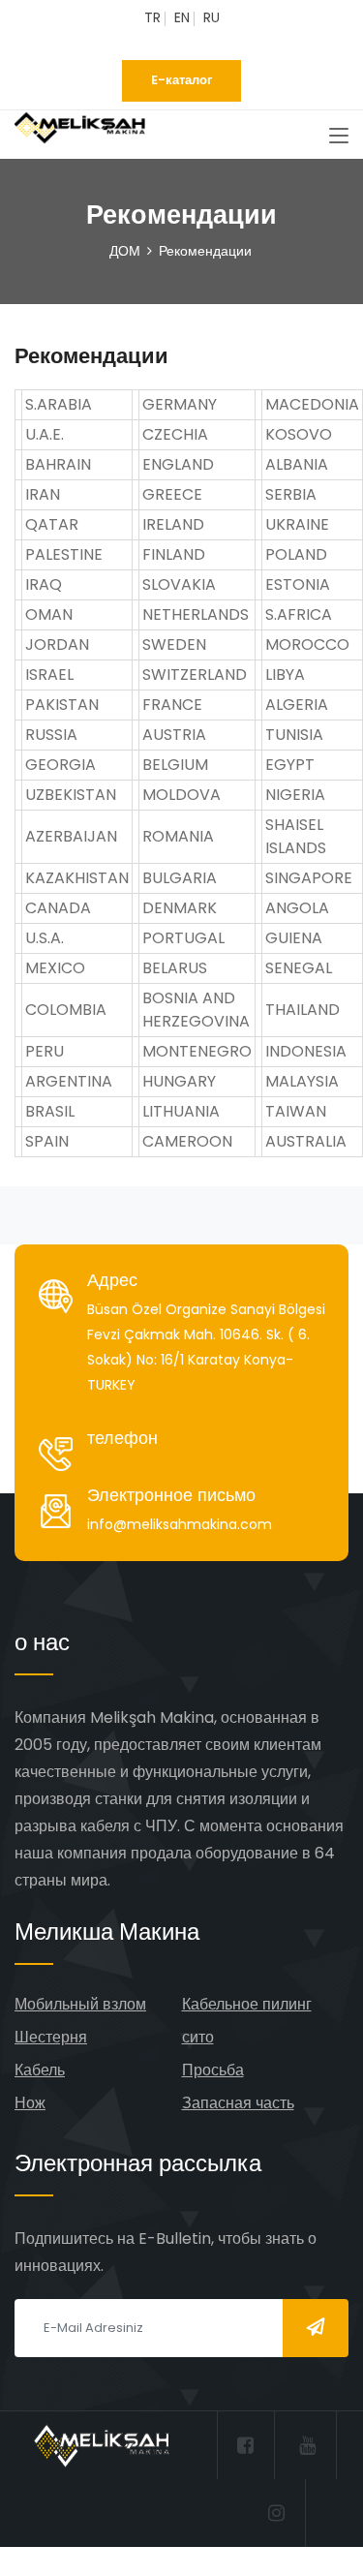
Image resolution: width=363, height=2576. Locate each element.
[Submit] (316, 2328)
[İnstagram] (219, 44)
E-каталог (181, 80)
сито (198, 2037)
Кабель (40, 2070)
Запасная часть (238, 2103)
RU (212, 17)
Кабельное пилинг (247, 2004)
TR (152, 17)
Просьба (213, 2070)
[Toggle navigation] (339, 137)
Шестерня (51, 2037)
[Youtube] (189, 44)
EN (182, 17)
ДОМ (125, 251)
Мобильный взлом (80, 2004)
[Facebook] (159, 44)
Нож (30, 2103)
